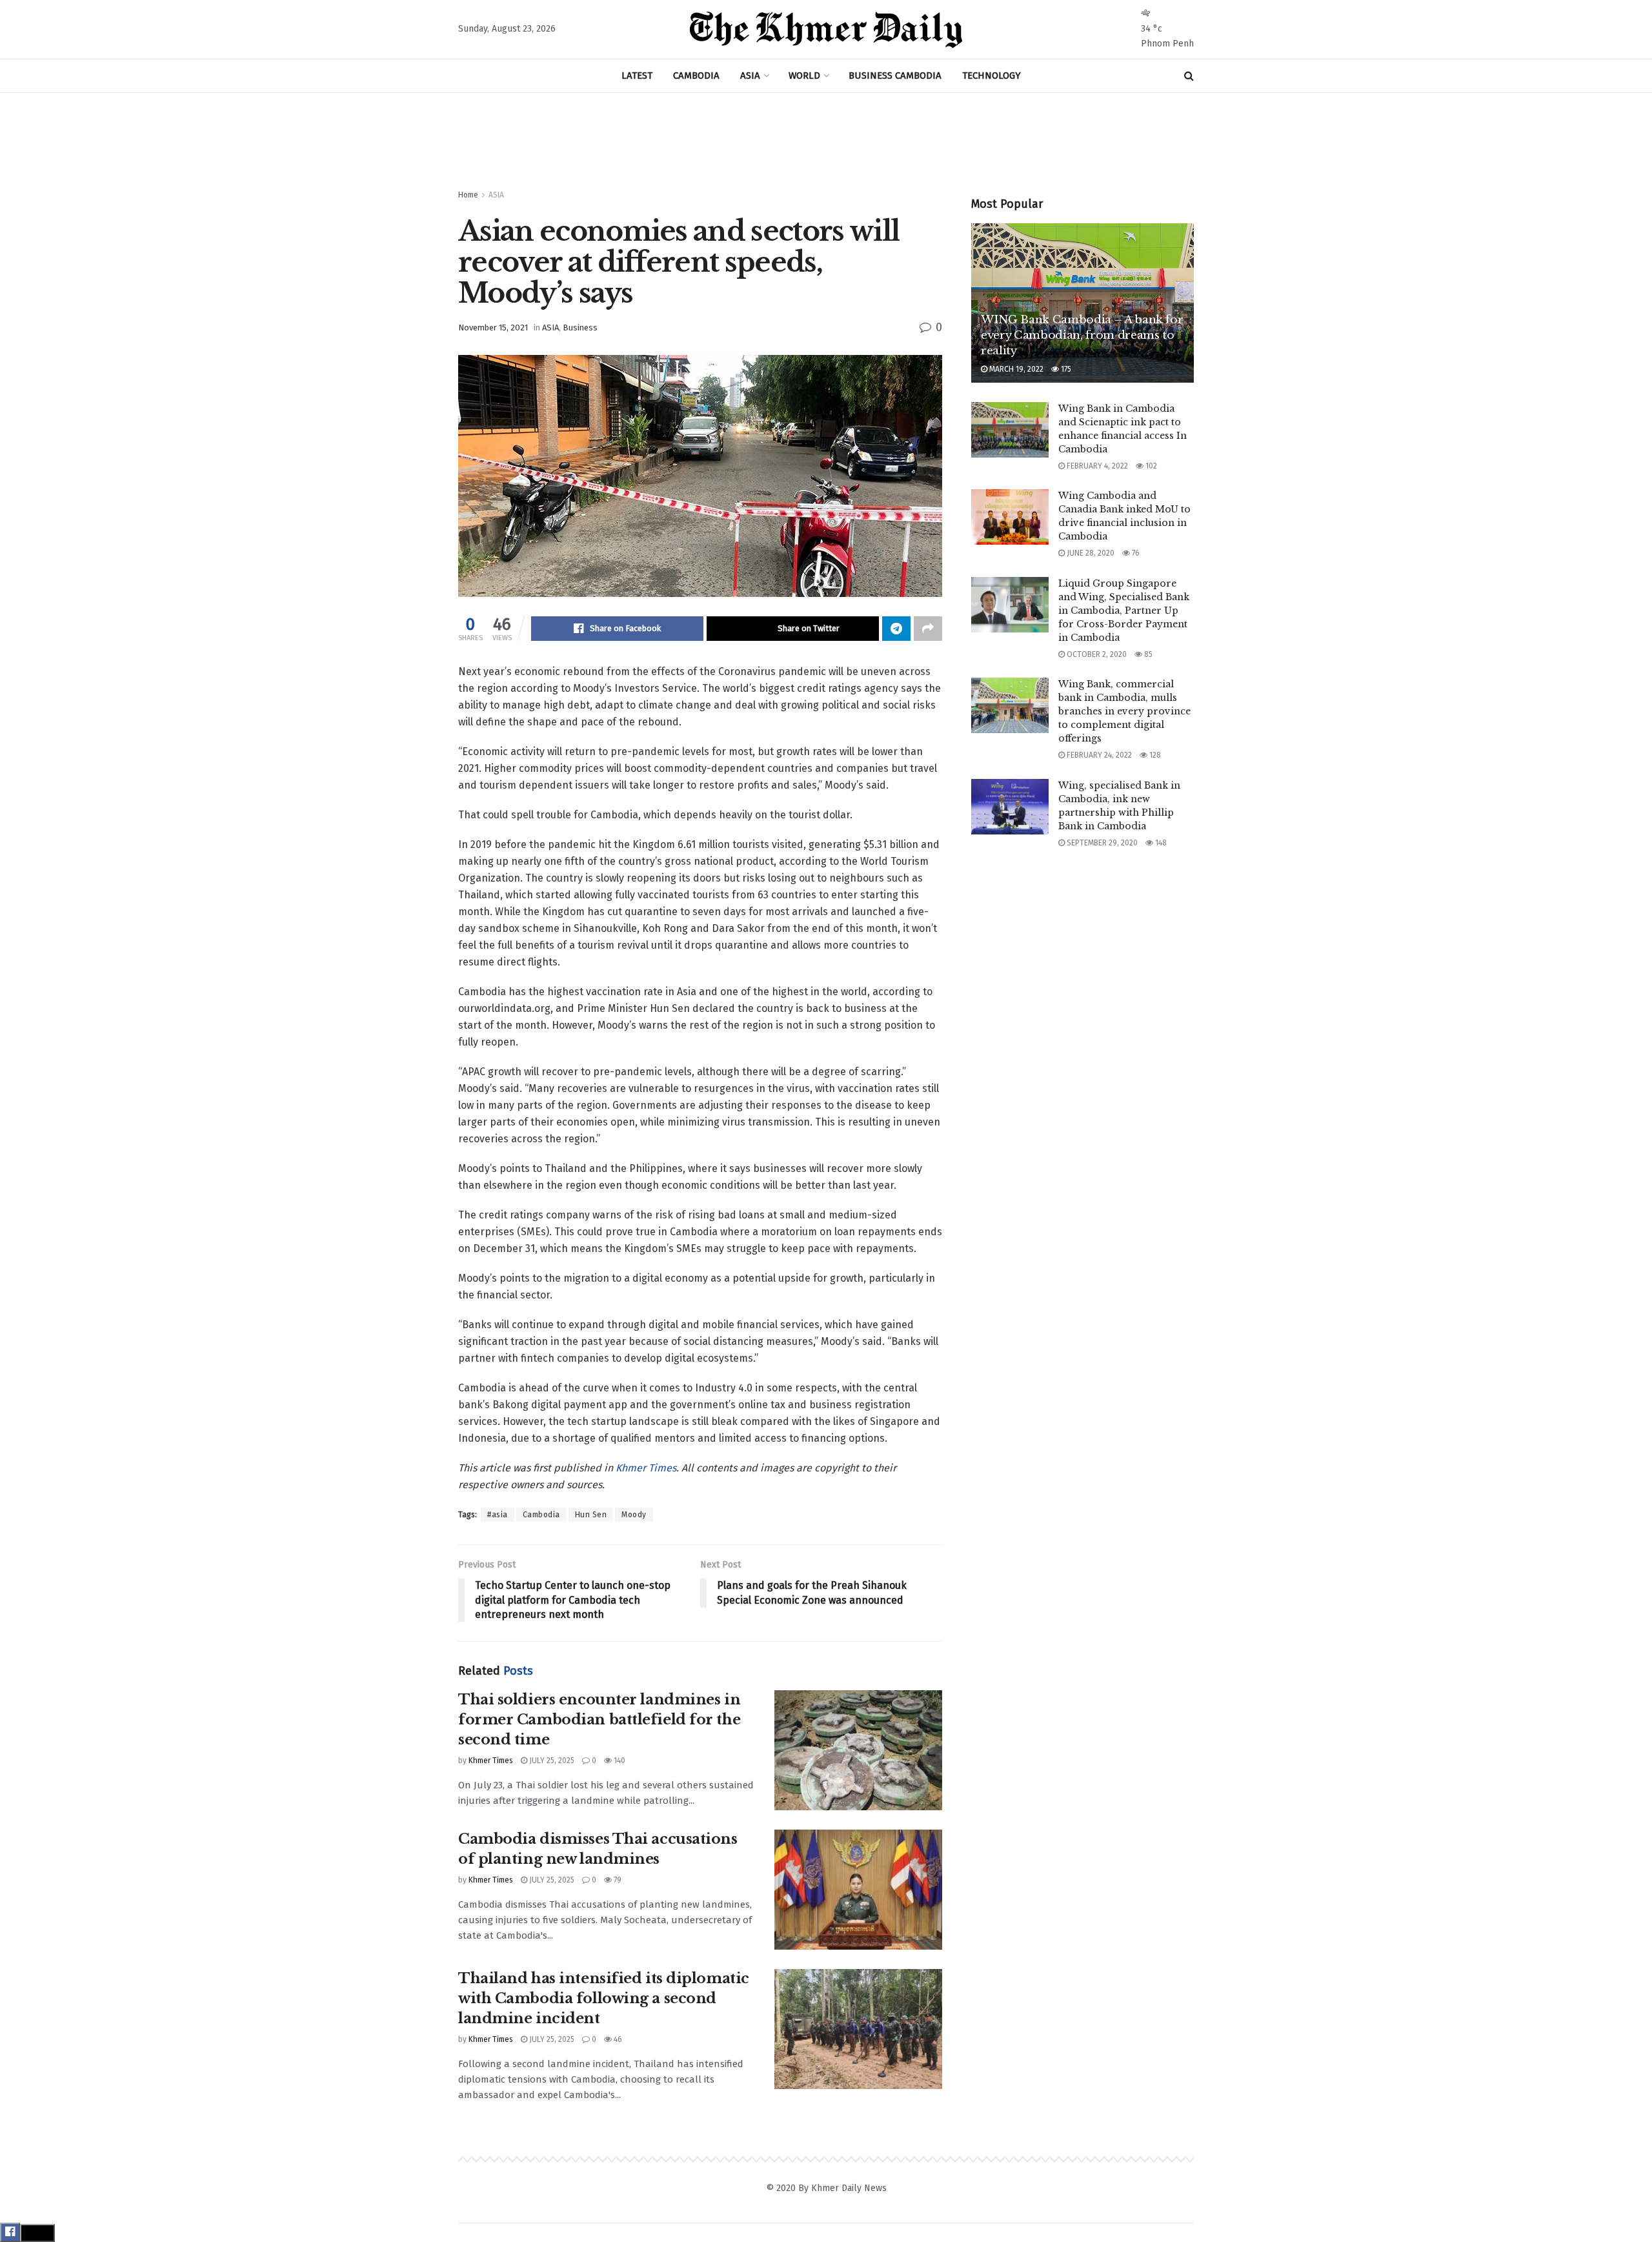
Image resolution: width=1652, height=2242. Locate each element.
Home (468, 195)
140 (619, 1761)
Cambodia (541, 1515)
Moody (634, 1515)
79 (617, 1880)
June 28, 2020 (1090, 553)
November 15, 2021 (493, 328)
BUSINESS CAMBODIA (895, 76)
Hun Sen (591, 1515)
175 (1065, 369)
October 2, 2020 (1096, 654)
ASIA (750, 76)
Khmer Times (646, 1468)
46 (617, 2039)
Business (580, 328)
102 (1150, 466)
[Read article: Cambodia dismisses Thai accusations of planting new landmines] (858, 1890)
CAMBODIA (696, 76)
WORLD (804, 76)
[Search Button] (1189, 76)
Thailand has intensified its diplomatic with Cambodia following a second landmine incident (604, 1998)
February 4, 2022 (1096, 466)
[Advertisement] (826, 141)
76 (1135, 553)
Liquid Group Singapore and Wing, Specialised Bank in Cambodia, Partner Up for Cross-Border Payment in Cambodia (1124, 611)
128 (1154, 755)
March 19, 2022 (1015, 369)
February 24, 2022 (1098, 755)
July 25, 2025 (551, 1761)
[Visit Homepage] (826, 30)
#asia (498, 1515)
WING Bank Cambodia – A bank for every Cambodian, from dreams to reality (1082, 335)
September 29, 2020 (1101, 843)
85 (1147, 654)
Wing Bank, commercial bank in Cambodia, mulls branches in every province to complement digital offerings (1124, 711)
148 (1160, 843)
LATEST (637, 76)
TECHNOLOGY (992, 76)
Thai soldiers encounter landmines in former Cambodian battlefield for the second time (599, 1720)
